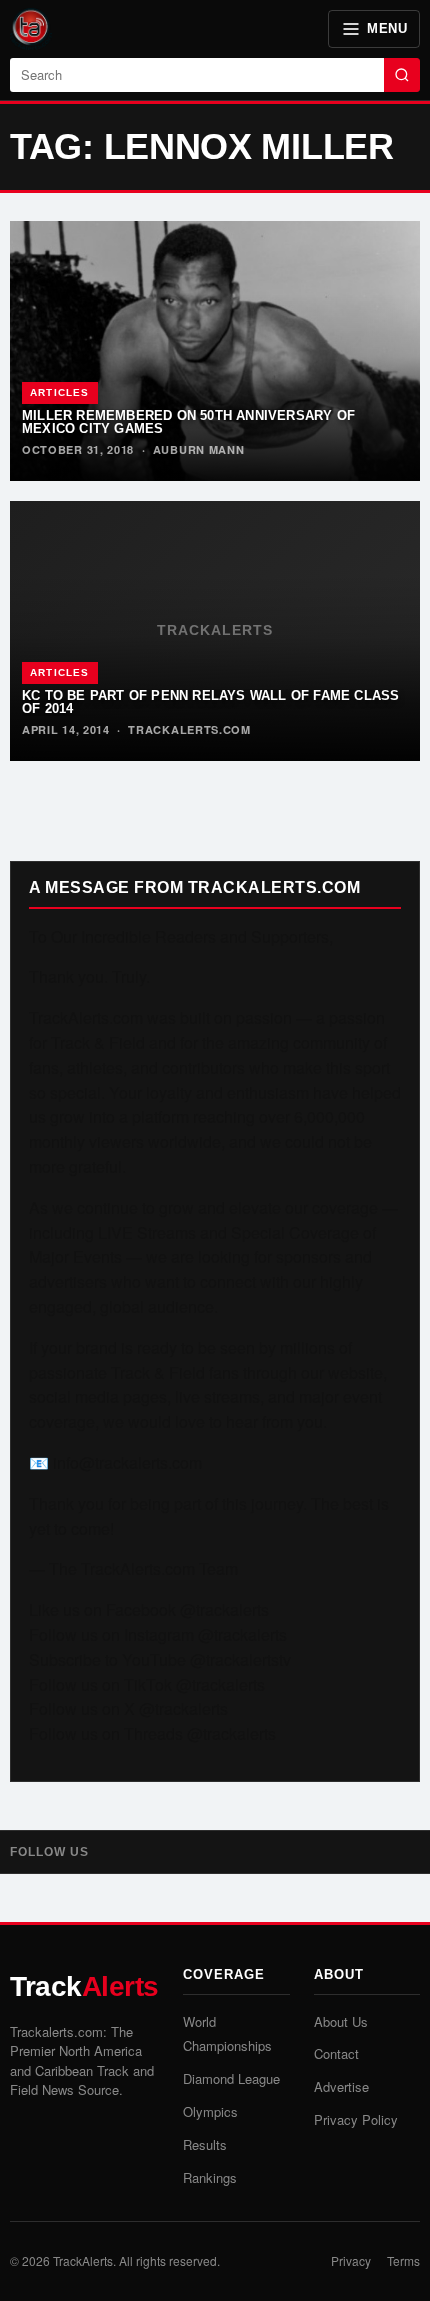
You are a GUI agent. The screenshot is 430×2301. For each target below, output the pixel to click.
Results (205, 2144)
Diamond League (231, 2078)
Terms (403, 2260)
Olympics (210, 2111)
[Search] (402, 75)
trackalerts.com (189, 729)
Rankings (210, 2177)
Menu (387, 28)
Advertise (341, 2086)
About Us (341, 2021)
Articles (60, 392)
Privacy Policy (356, 2119)
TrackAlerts (83, 2260)
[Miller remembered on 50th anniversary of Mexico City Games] (215, 351)
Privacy (351, 2260)
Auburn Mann (199, 449)
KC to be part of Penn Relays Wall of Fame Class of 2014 (210, 702)
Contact (336, 2053)
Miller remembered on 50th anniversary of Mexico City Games (188, 422)
